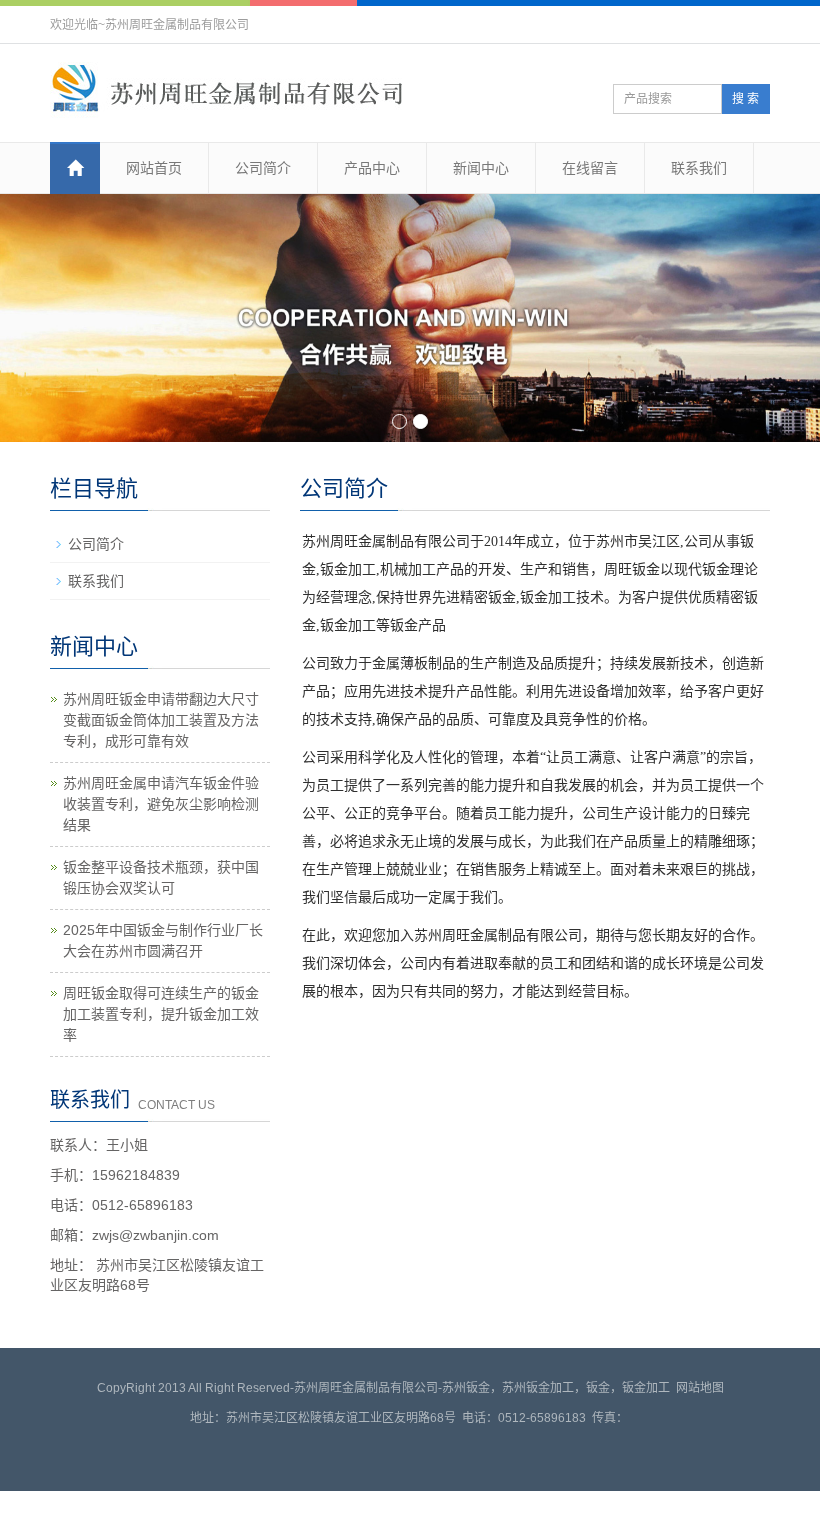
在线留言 (590, 168)
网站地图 (700, 1392)
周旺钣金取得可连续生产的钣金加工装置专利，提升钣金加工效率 (161, 1018)
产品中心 (372, 168)
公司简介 (263, 168)
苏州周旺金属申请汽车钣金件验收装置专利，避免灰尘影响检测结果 (161, 808)
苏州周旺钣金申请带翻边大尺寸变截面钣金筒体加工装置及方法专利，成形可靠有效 (161, 724)
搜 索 (745, 99)
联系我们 (699, 168)
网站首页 (154, 168)
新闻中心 (481, 168)
